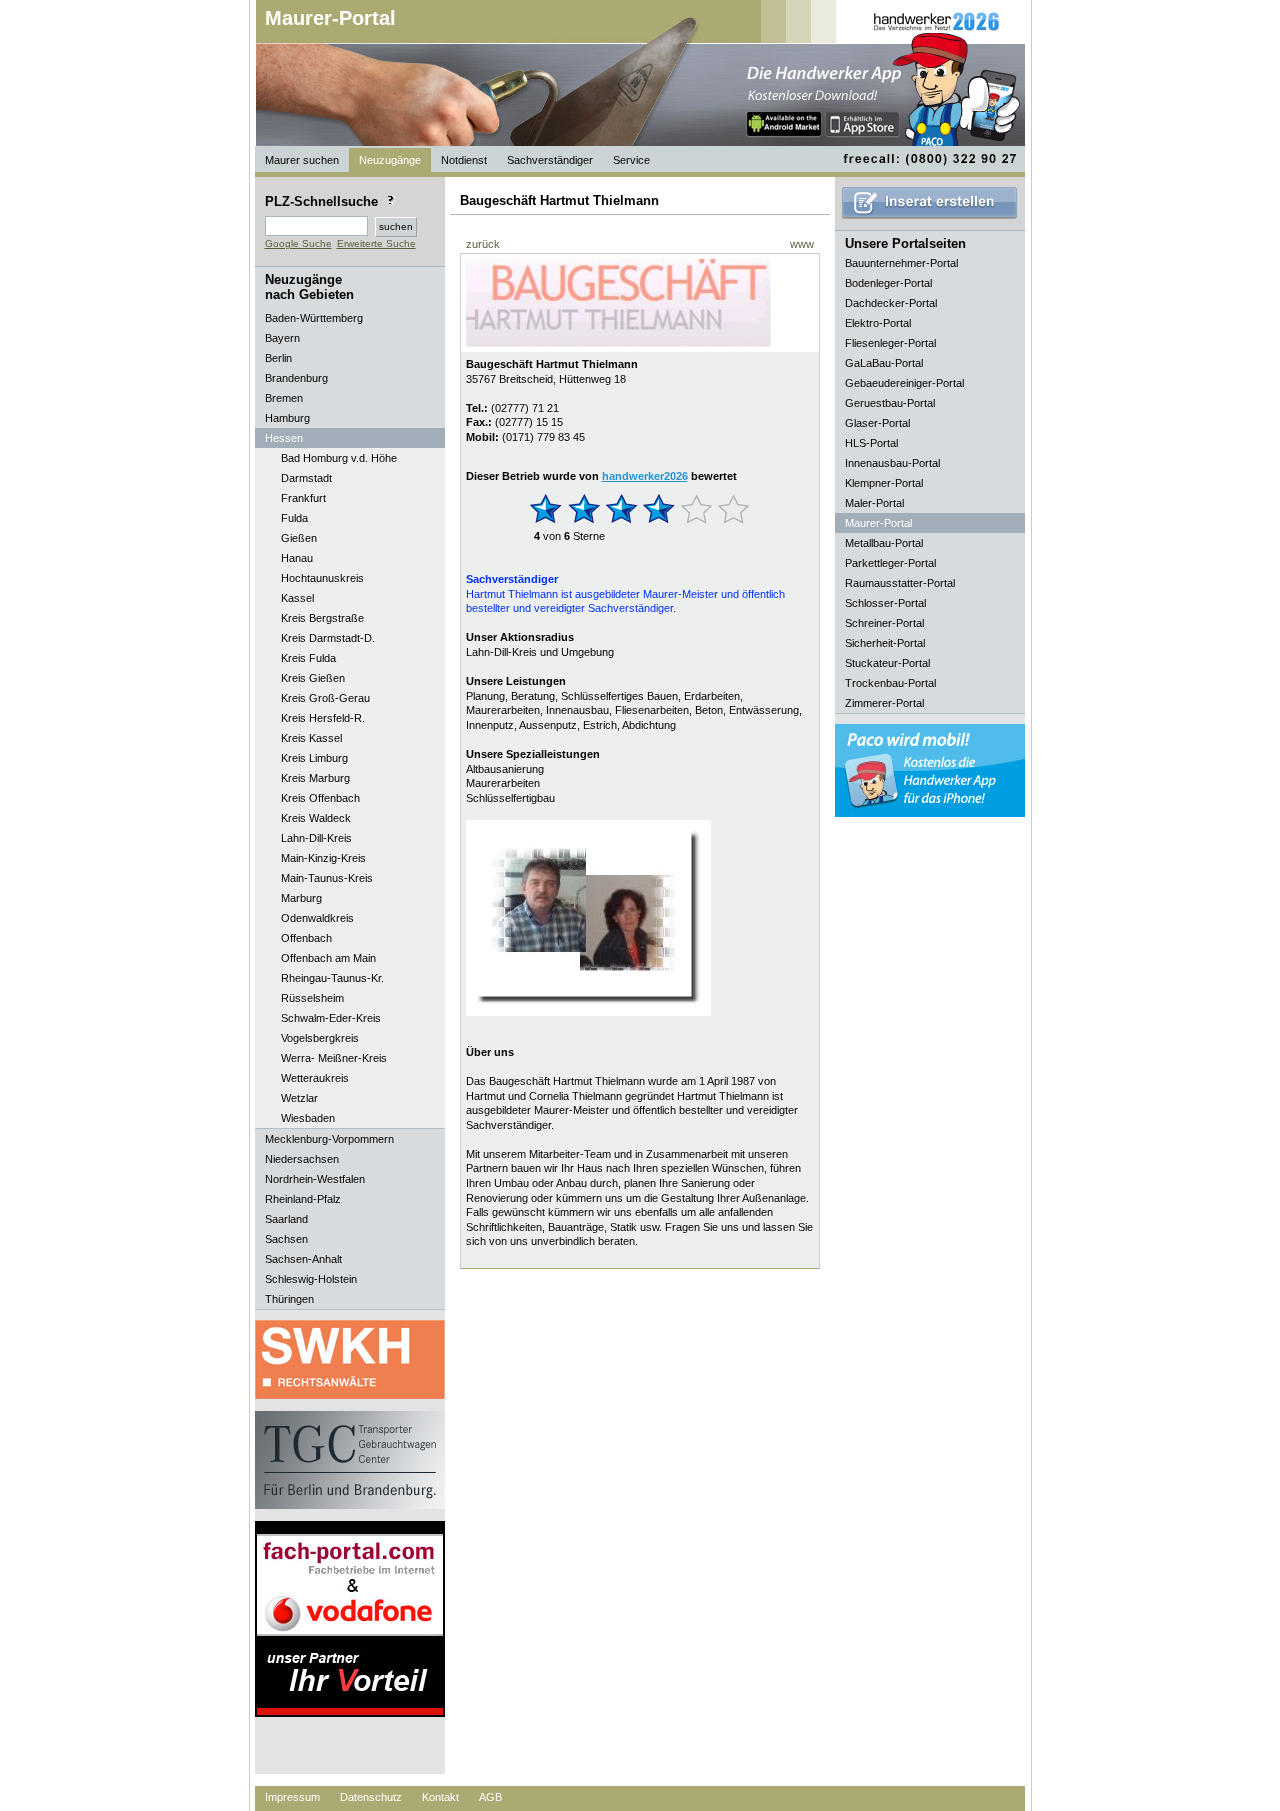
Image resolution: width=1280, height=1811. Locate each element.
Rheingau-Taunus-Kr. (332, 978)
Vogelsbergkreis (320, 1038)
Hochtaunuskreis (322, 578)
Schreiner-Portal (884, 623)
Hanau (297, 558)
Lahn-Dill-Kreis (316, 838)
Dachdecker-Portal (891, 303)
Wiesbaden (308, 1118)
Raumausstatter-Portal (900, 583)
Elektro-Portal (878, 323)
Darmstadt (306, 478)
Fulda (294, 518)
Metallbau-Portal (884, 543)
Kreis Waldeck (316, 818)
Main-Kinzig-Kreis (323, 858)
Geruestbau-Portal (890, 403)
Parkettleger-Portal (890, 563)
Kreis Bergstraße (322, 618)
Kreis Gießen (313, 678)
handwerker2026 (645, 476)
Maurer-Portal (330, 18)
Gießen (299, 538)
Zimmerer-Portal (884, 703)
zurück (483, 244)
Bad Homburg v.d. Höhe (339, 458)
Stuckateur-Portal (887, 663)
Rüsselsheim (312, 998)
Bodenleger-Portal (888, 283)
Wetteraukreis (315, 1078)
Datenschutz (371, 1797)
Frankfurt (303, 498)
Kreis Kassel (311, 738)
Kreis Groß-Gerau (325, 698)
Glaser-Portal (877, 423)
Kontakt (440, 1797)
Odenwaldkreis (317, 918)
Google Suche (298, 243)
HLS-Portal (871, 443)
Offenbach (306, 938)
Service (631, 160)
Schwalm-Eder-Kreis (331, 1018)
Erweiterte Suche (376, 243)
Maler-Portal (874, 503)
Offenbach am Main (328, 958)
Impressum (292, 1797)
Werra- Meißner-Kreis (334, 1058)
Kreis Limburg (314, 758)
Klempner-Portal (884, 483)
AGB (490, 1797)
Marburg (301, 898)
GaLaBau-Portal (884, 363)
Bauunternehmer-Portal (901, 263)
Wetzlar (299, 1098)
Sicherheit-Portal (885, 643)
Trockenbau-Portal (890, 683)
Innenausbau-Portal (892, 463)
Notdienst (464, 160)
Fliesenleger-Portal (890, 343)
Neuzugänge (390, 160)
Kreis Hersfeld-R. (323, 718)
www (802, 244)
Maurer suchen (302, 160)
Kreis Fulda (308, 658)
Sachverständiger (550, 160)
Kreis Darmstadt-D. (328, 638)
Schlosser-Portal (885, 603)
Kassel (297, 598)
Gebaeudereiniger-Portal (904, 383)
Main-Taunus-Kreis (327, 878)
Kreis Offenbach (320, 798)
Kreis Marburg (315, 778)
